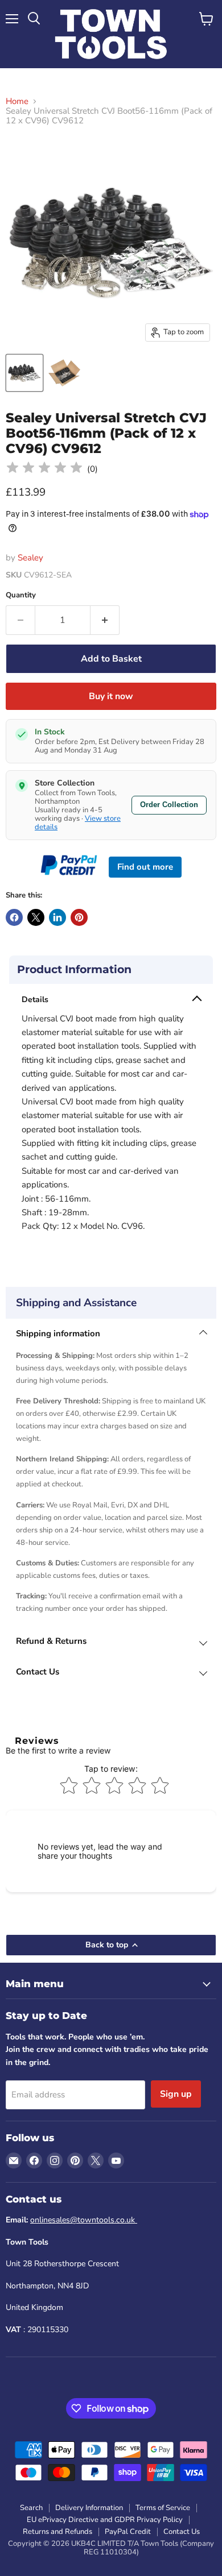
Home (17, 101)
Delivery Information (89, 2508)
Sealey (30, 558)
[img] (44, 469)
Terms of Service (163, 2508)
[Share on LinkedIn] (57, 917)
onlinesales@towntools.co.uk (84, 2220)
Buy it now (111, 696)
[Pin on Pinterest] (79, 917)
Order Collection (169, 805)
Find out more (145, 867)
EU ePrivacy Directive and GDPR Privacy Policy (105, 2520)
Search (31, 2508)
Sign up (176, 2094)
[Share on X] (36, 917)
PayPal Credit (128, 2532)
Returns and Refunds (57, 2532)
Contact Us (182, 2532)
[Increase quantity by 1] (105, 620)
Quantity (21, 595)
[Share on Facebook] (14, 917)
